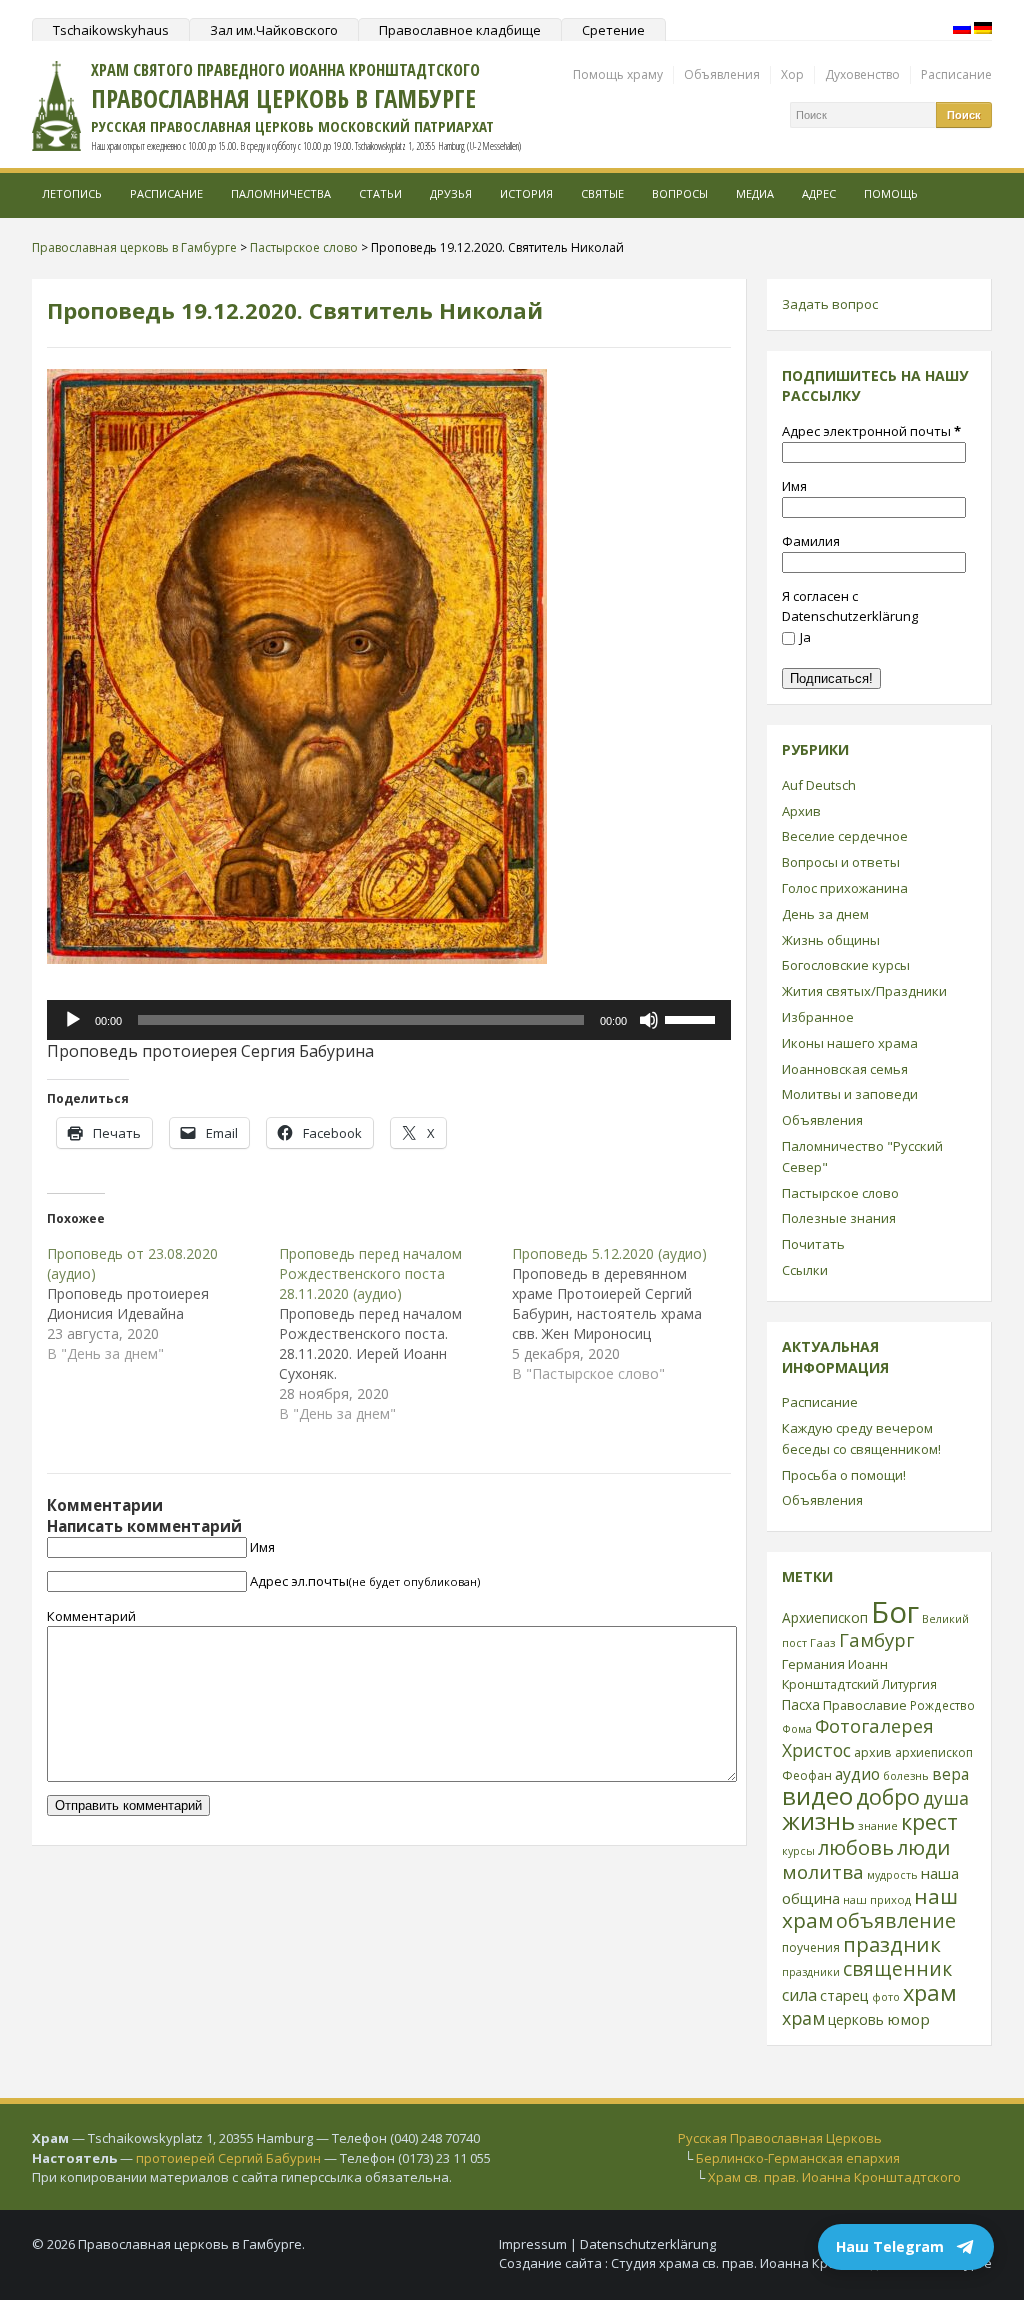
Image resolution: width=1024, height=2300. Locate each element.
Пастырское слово (840, 1193)
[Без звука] (649, 1020)
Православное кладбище (460, 30)
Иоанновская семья (845, 1069)
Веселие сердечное (845, 836)
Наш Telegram (890, 2246)
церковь (856, 2019)
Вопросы (680, 193)
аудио (857, 1774)
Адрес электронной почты (871, 431)
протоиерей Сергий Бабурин (228, 2158)
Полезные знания (839, 1218)
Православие (865, 1705)
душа (946, 1798)
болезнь (906, 1775)
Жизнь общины (831, 940)
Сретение (613, 30)
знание (878, 1825)
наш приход (877, 1899)
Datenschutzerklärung (648, 2244)
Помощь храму (618, 74)
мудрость (892, 1875)
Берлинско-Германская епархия (798, 2158)
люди (923, 1847)
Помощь (891, 193)
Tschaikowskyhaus (111, 30)
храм (930, 1992)
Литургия (909, 1684)
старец (844, 1995)
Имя (262, 1547)
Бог (895, 1612)
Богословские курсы (846, 965)
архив (873, 1752)
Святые (602, 193)
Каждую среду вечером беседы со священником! (861, 1438)
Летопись (72, 193)
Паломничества (281, 193)
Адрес (819, 193)
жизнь (818, 1821)
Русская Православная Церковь (780, 2138)
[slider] (693, 1018)
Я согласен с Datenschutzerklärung (850, 606)
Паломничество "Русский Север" (862, 1156)
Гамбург (876, 1639)
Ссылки (805, 1270)
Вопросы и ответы (841, 862)
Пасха (801, 1704)
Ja (805, 637)
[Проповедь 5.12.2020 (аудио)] (628, 1314)
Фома (797, 1728)
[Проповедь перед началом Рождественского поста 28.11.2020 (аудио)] (395, 1334)
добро (888, 1796)
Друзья (451, 193)
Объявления (722, 74)
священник (897, 1969)
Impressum (533, 2244)
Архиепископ (825, 1617)
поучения (811, 1947)
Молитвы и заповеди (850, 1094)
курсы (798, 1851)
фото (886, 1996)
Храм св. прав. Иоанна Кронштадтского (834, 2177)
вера (950, 1774)
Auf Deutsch (819, 785)
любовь (856, 1847)
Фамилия (811, 541)
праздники (811, 1972)
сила (799, 1995)
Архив (801, 811)
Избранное (818, 1017)
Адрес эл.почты (365, 1581)
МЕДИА (755, 193)
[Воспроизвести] (73, 1020)
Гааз (823, 1642)
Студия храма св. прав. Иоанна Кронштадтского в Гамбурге (801, 2263)
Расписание (956, 74)
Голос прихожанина (845, 888)
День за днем (825, 914)
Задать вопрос (830, 304)
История (526, 193)
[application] (389, 1020)
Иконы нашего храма (850, 1043)
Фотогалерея (874, 1725)
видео (817, 1795)
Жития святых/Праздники (864, 991)
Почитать (813, 1244)
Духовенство (862, 74)
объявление (896, 1920)
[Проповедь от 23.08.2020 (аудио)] (163, 1304)
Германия (813, 1664)
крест (929, 1821)
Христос (816, 1750)
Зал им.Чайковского (274, 30)
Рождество (942, 1705)
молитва (823, 1872)
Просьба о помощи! (844, 1475)
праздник (892, 1944)
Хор (792, 74)
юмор (908, 2019)
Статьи (380, 193)
